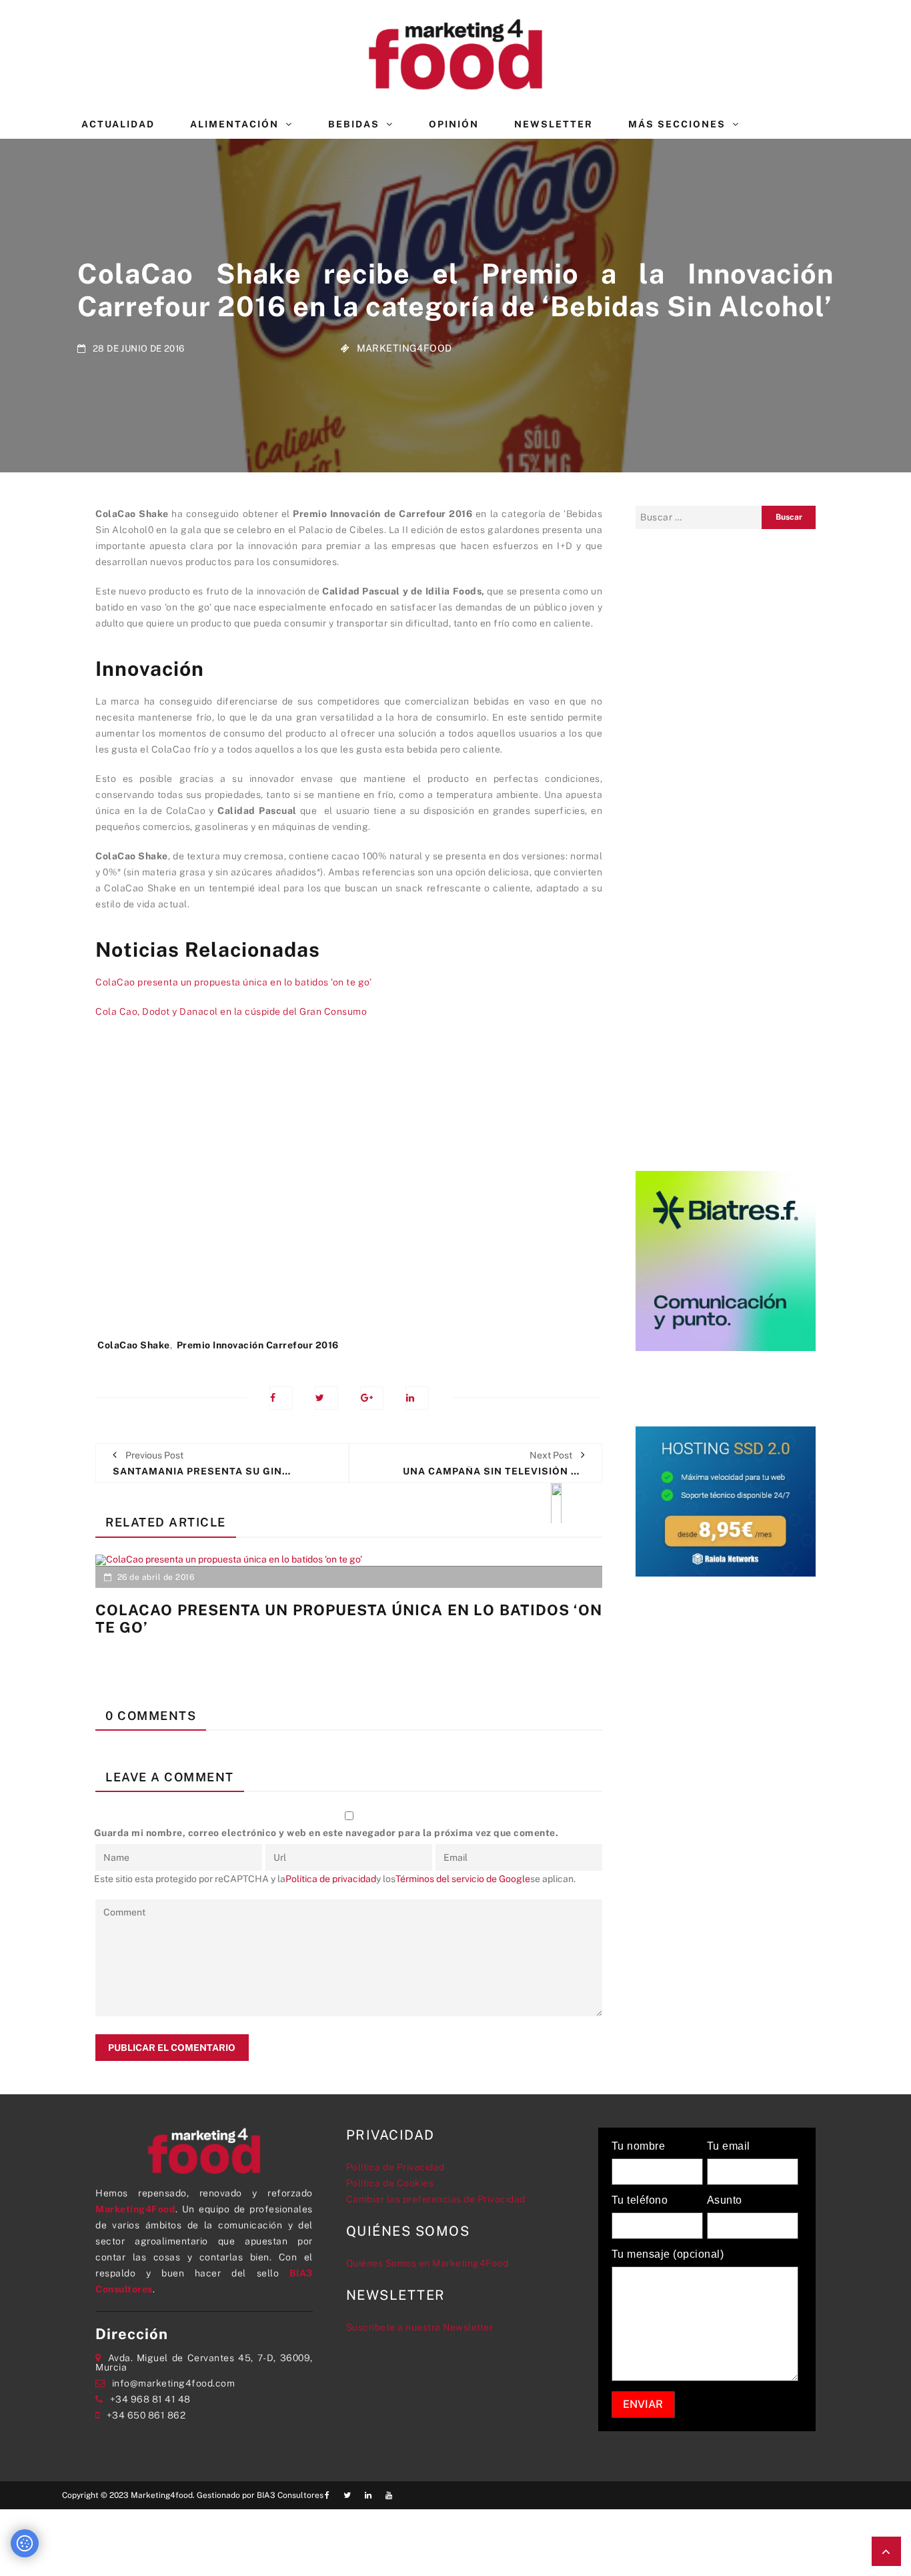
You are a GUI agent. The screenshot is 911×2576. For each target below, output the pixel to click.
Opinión (454, 124)
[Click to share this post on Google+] (372, 1398)
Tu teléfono (640, 2200)
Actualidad (118, 124)
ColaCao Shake (134, 1345)
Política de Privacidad (395, 2167)
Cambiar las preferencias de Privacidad (436, 2199)
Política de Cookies (390, 2183)
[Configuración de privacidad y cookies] (25, 2543)
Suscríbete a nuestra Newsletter (420, 2327)
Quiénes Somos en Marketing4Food (427, 2263)
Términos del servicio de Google (463, 1879)
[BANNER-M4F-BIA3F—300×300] (726, 1260)
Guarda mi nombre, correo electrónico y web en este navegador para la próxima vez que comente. (326, 1833)
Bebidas (354, 124)
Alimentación (234, 124)
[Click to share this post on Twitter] (326, 1398)
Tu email (729, 2146)
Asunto (725, 2200)
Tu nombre (639, 2146)
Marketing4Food (404, 348)
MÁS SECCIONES (677, 124)
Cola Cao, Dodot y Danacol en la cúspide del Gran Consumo (231, 1011)
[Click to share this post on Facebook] (281, 1398)
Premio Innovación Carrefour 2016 (258, 1345)
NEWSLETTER (554, 124)
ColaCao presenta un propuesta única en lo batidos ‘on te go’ (233, 982)
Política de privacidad (331, 1879)
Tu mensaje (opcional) (668, 2254)
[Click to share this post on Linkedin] (417, 1398)
